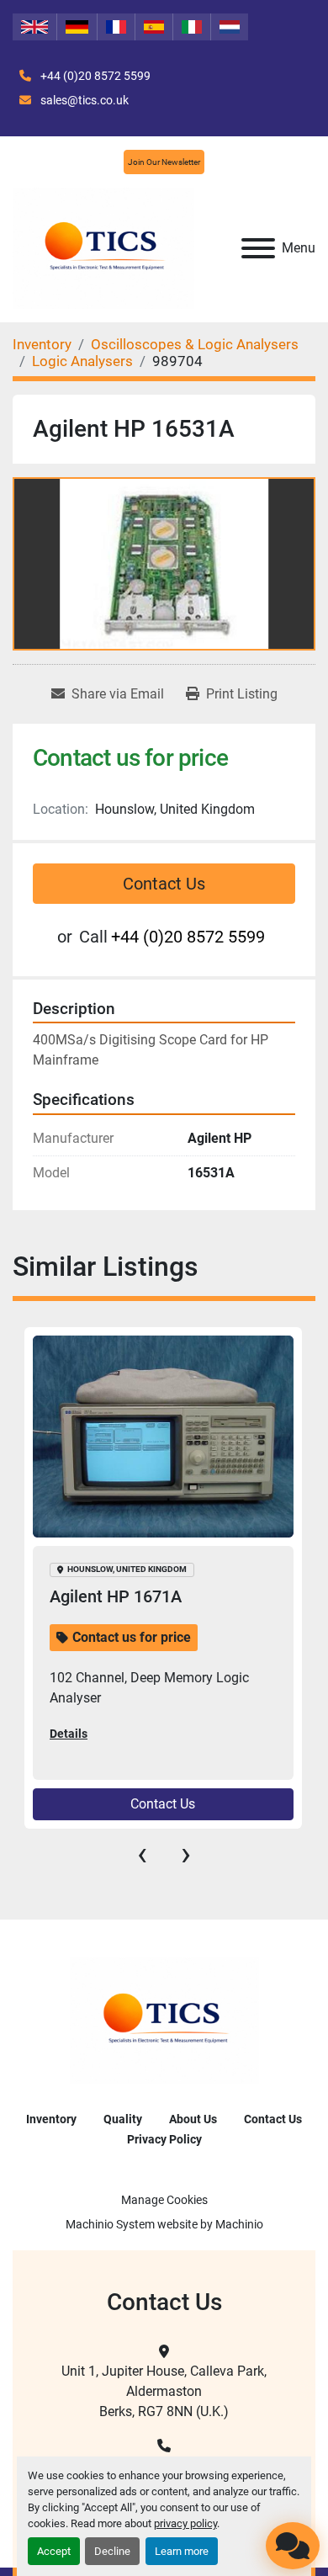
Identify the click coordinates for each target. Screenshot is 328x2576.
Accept (54, 2551)
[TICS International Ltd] (164, 2019)
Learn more (182, 2551)
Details (69, 1734)
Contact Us (164, 884)
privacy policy (185, 2523)
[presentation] (142, 1854)
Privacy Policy (164, 2139)
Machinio (239, 2224)
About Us (193, 2119)
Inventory (51, 2119)
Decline (112, 2551)
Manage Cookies (164, 2200)
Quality (123, 2119)
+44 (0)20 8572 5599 (94, 76)
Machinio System (110, 2224)
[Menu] (258, 248)
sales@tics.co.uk (83, 100)
